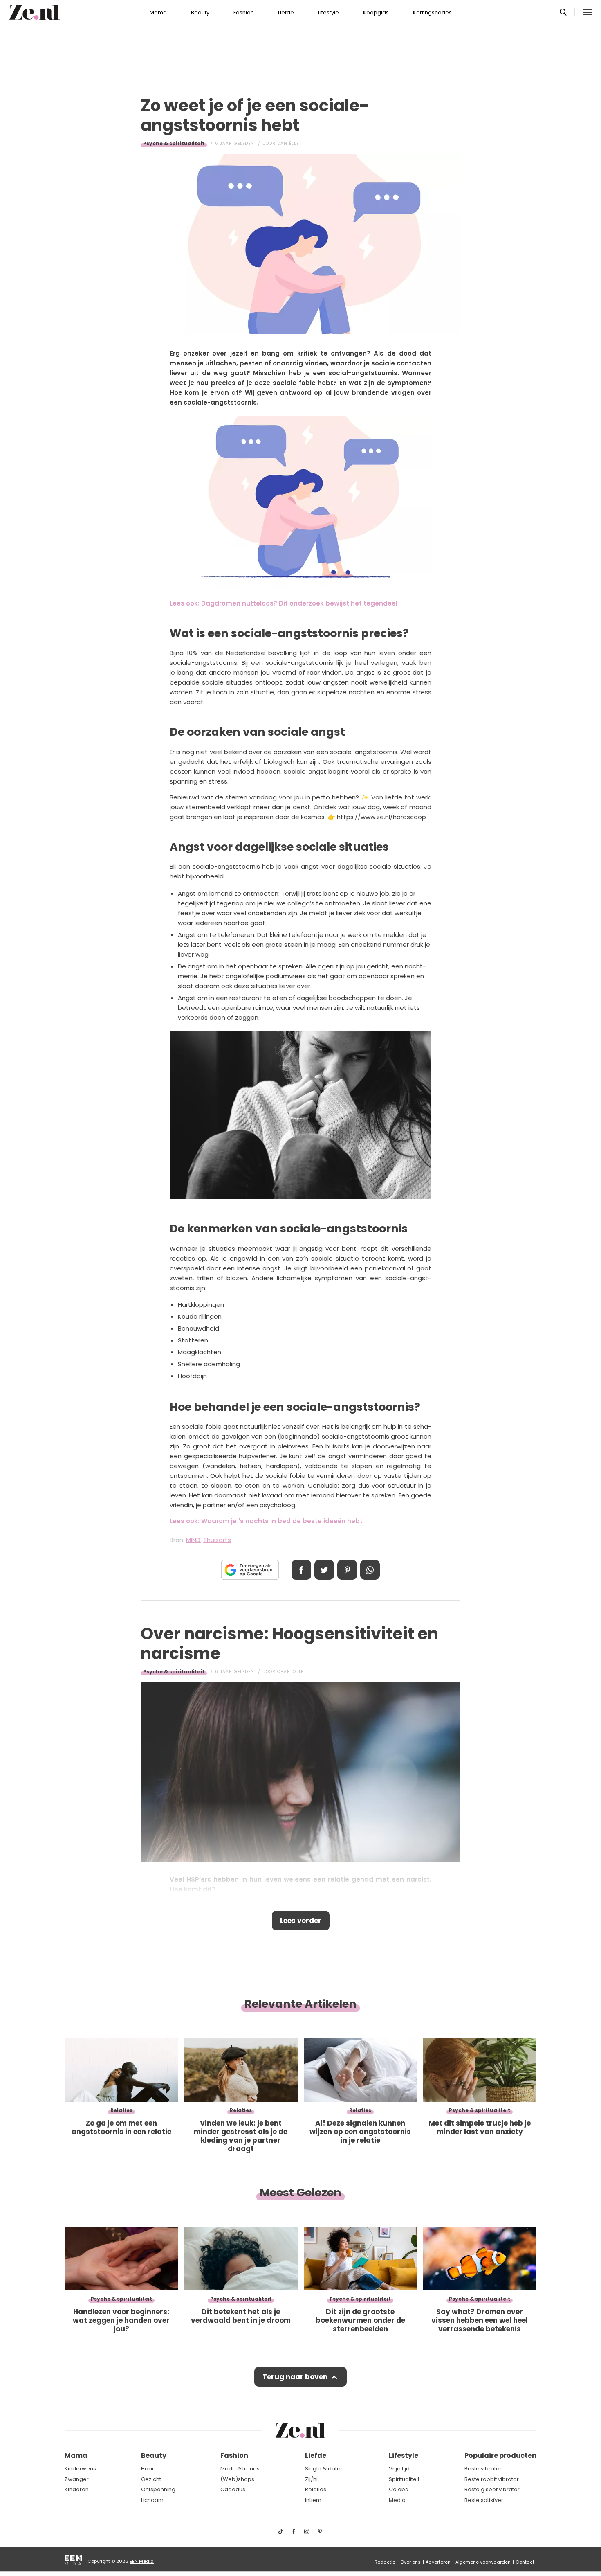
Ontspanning (158, 2489)
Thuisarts (217, 1540)
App (370, 1570)
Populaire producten (500, 2456)
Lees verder (301, 1921)
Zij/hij (312, 2479)
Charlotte (290, 1672)
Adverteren (438, 2562)
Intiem (313, 2500)
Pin (347, 1570)
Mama (158, 12)
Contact (525, 2562)
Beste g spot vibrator (492, 2489)
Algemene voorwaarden (483, 2562)
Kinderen (77, 2489)
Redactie (385, 2562)
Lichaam (152, 2500)
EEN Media (142, 2561)
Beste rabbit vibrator (492, 2479)
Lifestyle (329, 12)
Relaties (316, 2489)
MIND (193, 1540)
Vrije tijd (399, 2469)
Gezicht (151, 2479)
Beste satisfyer (484, 2500)
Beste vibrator (483, 2469)
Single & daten (324, 2469)
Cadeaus (233, 2489)
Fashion (244, 12)
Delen (301, 1570)
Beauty (200, 12)
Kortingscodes (432, 12)
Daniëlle (288, 143)
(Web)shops (237, 2479)
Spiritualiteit (404, 2479)
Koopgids (376, 12)
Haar (148, 2469)
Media (397, 2500)
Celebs (398, 2489)
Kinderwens (80, 2469)
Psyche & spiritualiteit (174, 143)
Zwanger (77, 2479)
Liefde (286, 12)
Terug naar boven (295, 2377)
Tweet (324, 1570)
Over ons (410, 2562)
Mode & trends (240, 2469)
